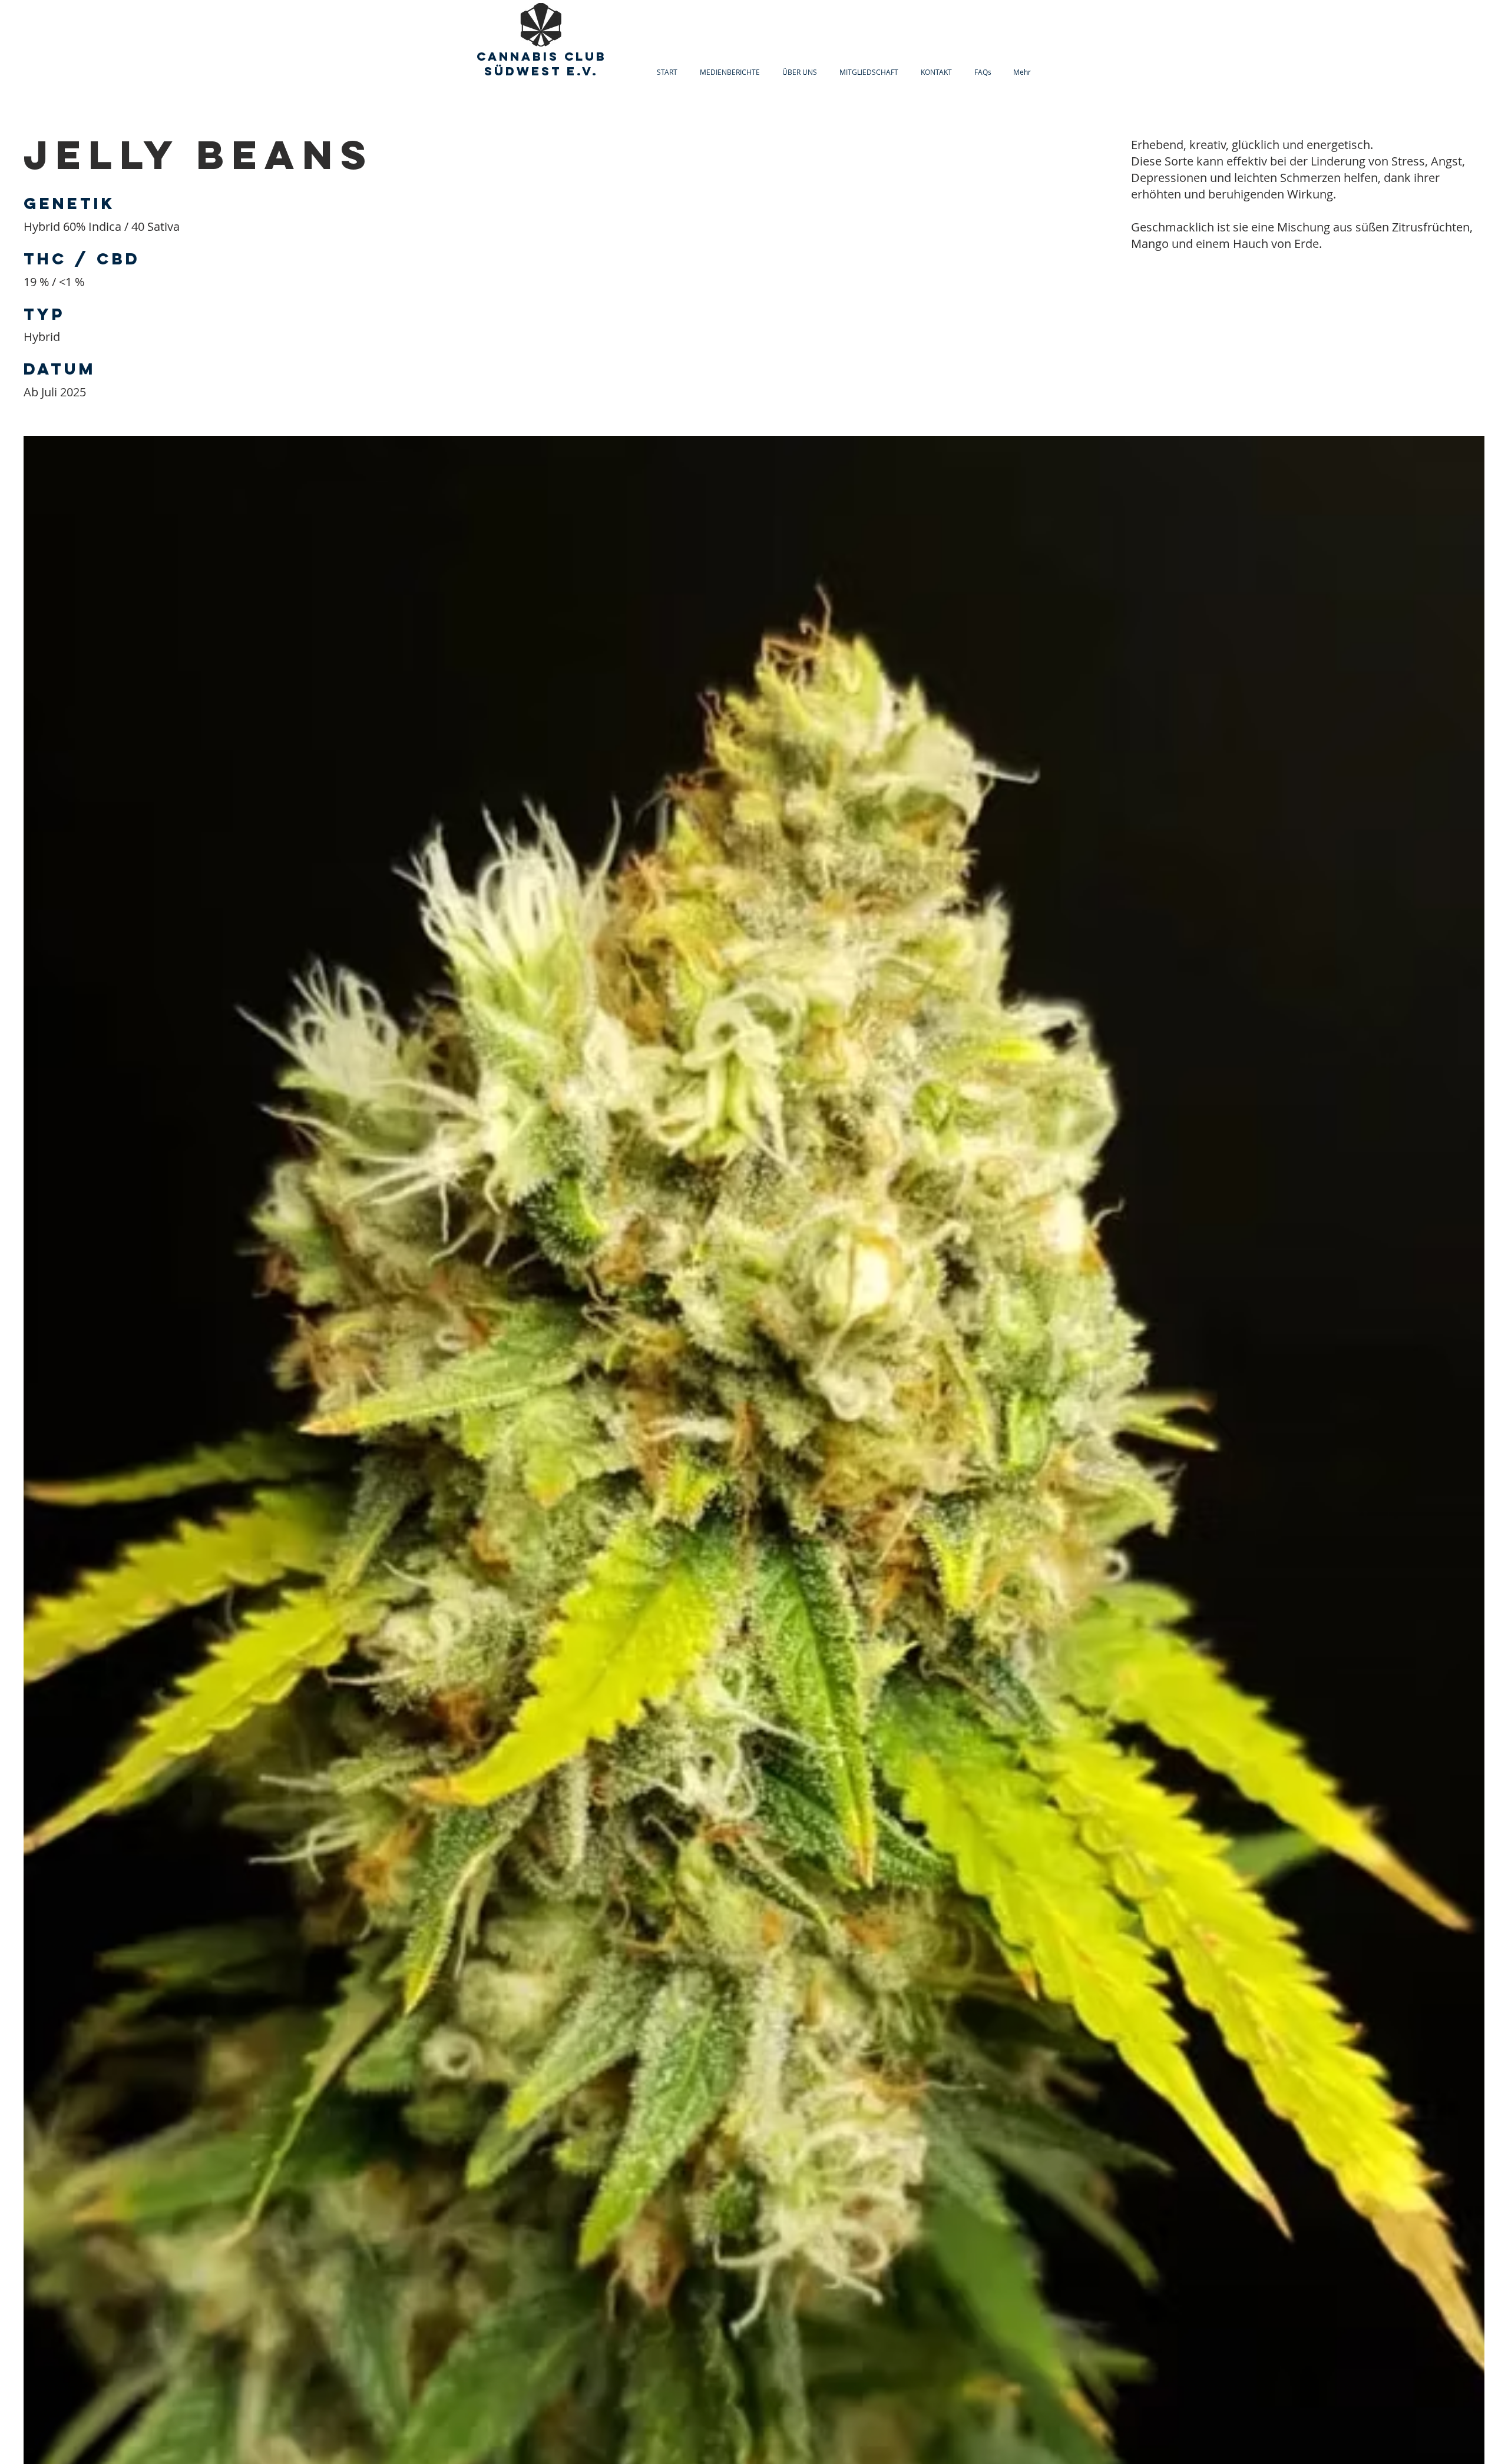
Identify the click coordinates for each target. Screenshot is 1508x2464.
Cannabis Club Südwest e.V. (542, 64)
